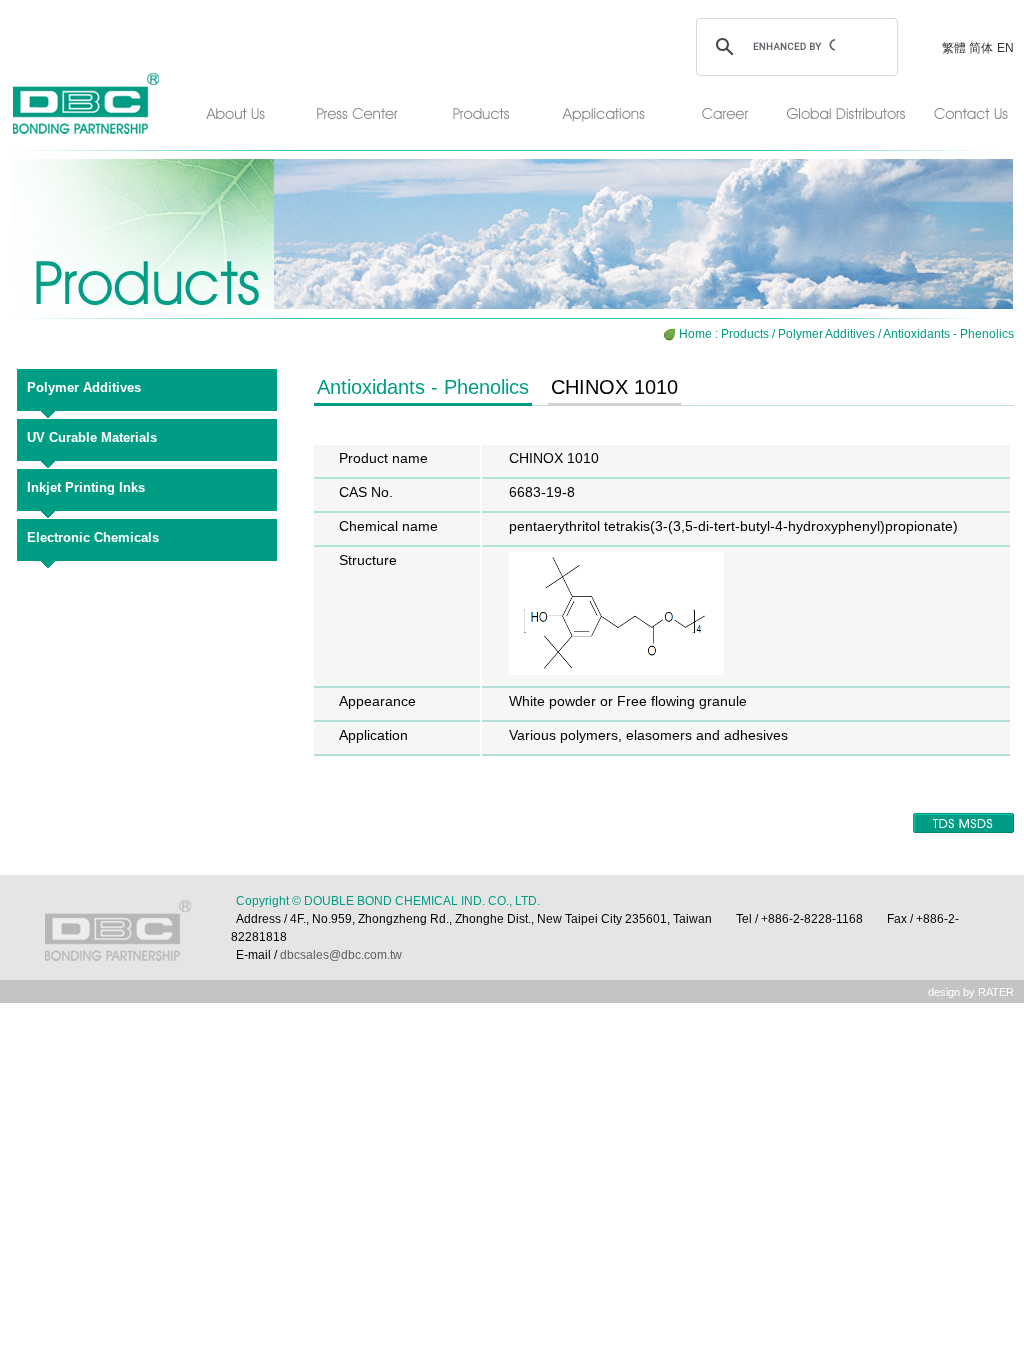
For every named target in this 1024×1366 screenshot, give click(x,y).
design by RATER (971, 992)
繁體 (955, 48)
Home (695, 334)
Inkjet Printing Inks (86, 487)
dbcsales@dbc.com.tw (339, 955)
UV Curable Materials (92, 437)
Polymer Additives (826, 334)
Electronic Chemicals (93, 537)
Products (745, 334)
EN (1005, 48)
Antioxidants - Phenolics (948, 334)
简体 (981, 48)
